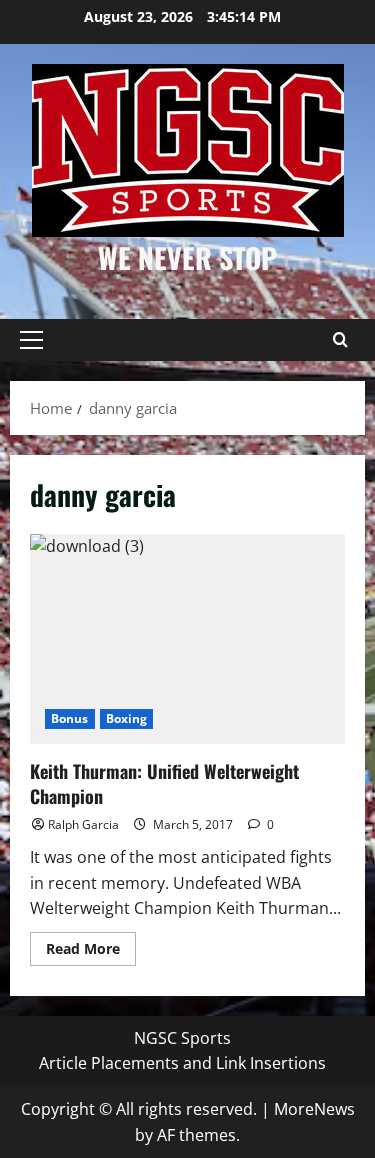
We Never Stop (187, 257)
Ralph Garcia (83, 824)
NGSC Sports (182, 1038)
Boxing (127, 718)
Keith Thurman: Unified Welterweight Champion (187, 639)
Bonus (70, 718)
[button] (31, 340)
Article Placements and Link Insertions (182, 1063)
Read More (91, 952)
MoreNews (314, 1109)
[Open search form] (340, 340)
